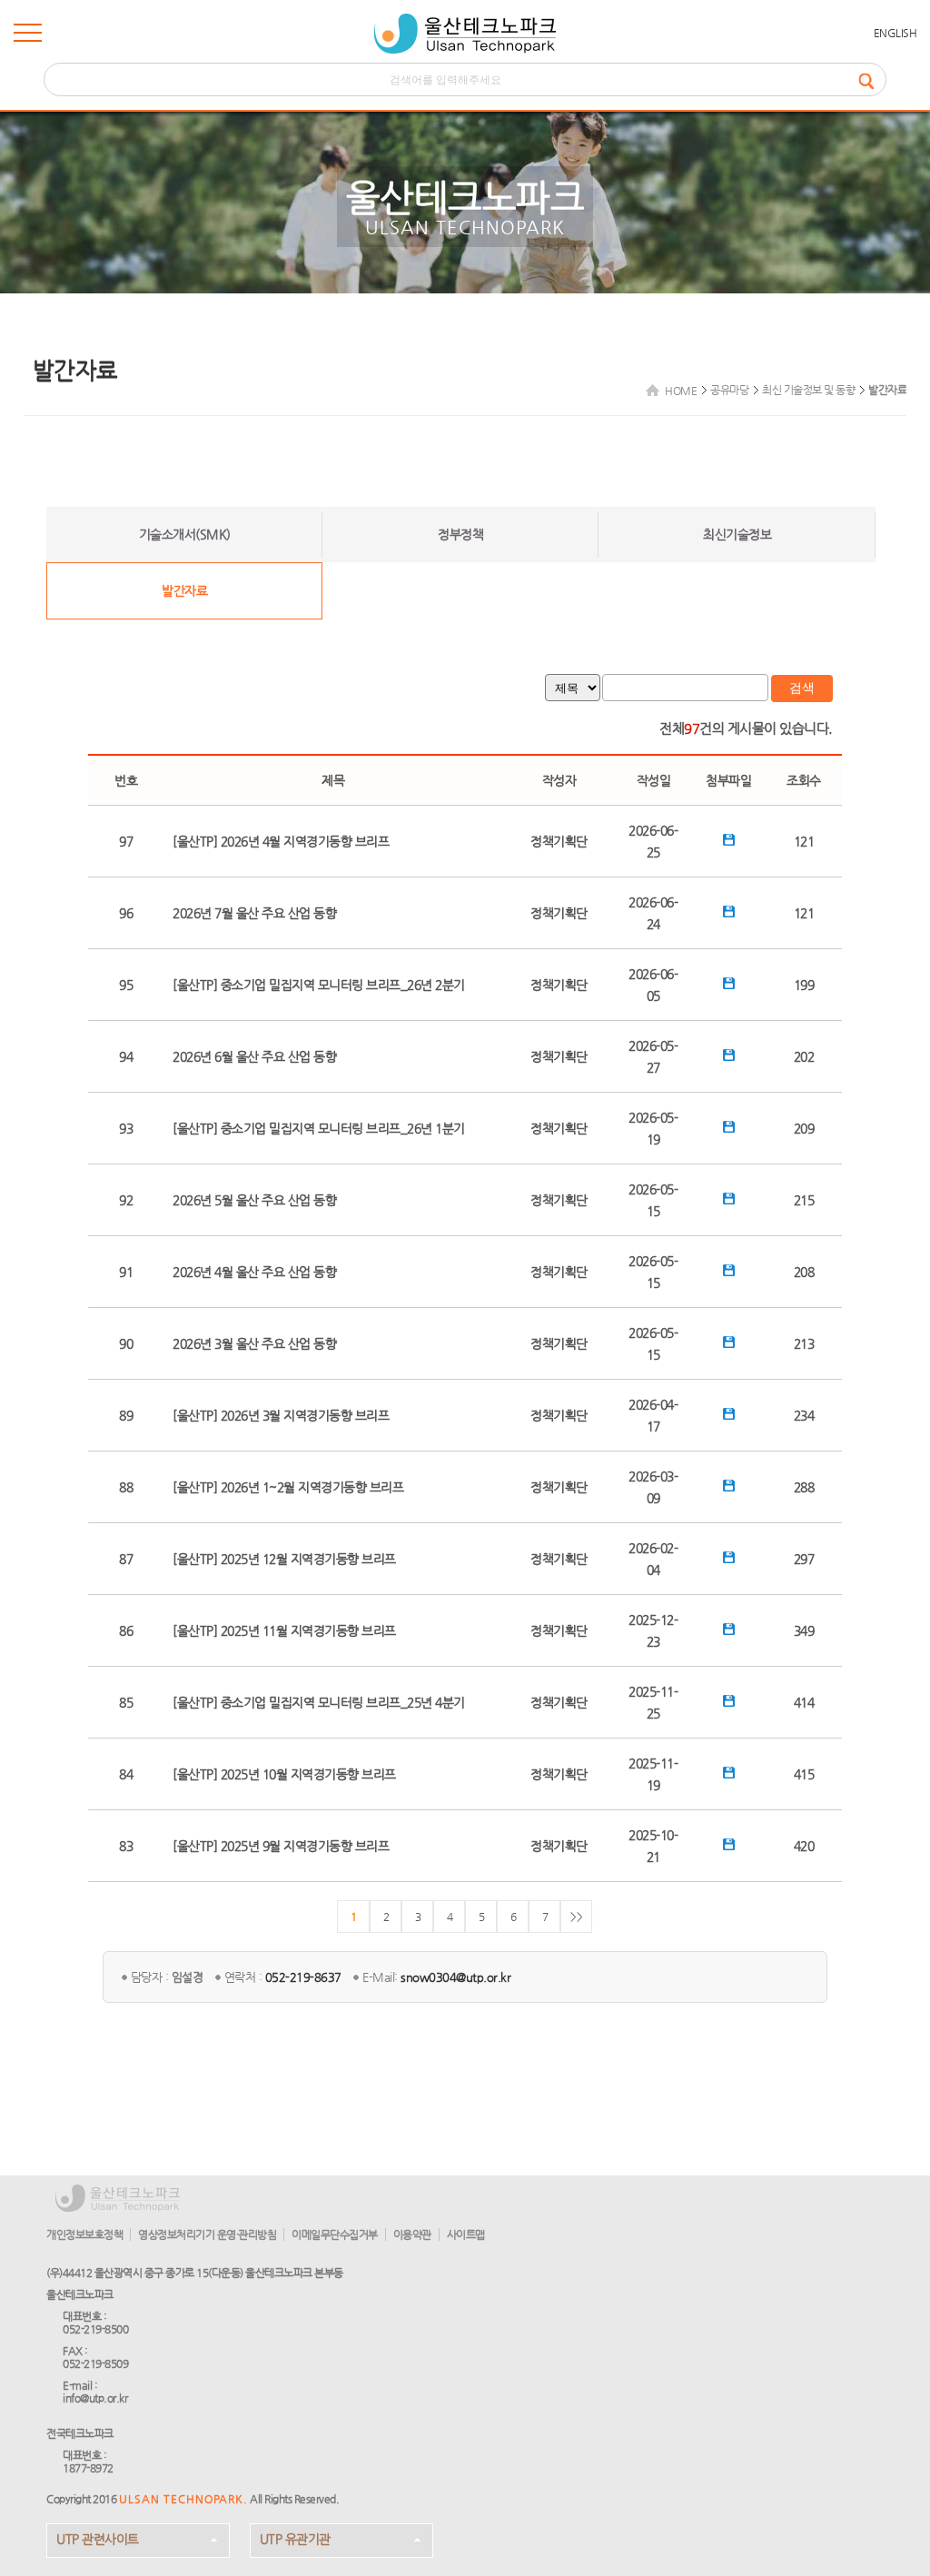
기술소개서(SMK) (185, 534)
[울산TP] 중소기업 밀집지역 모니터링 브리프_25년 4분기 (319, 1702)
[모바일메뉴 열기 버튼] (28, 36)
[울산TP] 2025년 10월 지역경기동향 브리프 (284, 1774)
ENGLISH (895, 33)
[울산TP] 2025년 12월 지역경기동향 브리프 (284, 1559)
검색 (802, 688)
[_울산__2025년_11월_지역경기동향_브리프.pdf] (729, 1630)
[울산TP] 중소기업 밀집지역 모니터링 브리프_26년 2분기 (319, 985)
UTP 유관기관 (295, 2539)
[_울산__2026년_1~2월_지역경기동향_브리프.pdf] (729, 1487)
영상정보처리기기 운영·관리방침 (207, 2234)
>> (576, 1917)
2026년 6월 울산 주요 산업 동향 (254, 1056)
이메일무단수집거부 (335, 2234)
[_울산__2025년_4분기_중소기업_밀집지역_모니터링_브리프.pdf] (729, 1702)
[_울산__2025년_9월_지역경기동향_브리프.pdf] (729, 1846)
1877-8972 (88, 2468)
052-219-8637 (303, 1977)
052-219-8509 (95, 2363)
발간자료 (184, 590)
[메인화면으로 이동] (465, 34)
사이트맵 (466, 2234)
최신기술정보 (737, 534)
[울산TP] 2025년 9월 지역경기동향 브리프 (281, 1846)
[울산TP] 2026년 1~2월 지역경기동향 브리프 (288, 1487)
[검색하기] (872, 79)
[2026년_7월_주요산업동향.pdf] (729, 913)
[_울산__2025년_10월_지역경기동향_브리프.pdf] (729, 1774)
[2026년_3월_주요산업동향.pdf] (729, 1343)
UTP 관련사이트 (98, 2539)
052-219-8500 (95, 2329)
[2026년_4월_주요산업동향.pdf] (729, 1272)
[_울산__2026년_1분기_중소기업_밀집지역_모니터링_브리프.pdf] (729, 1128)
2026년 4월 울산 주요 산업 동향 (254, 1272)
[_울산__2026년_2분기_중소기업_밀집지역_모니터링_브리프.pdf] (729, 985)
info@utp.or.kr (95, 2398)
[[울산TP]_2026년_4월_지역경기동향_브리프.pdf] (729, 841)
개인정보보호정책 (84, 2234)
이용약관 (412, 2234)
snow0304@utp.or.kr (455, 1977)
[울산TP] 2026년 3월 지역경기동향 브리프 (281, 1415)
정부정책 (460, 534)
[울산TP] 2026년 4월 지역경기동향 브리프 (281, 841)
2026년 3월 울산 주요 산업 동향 (254, 1343)
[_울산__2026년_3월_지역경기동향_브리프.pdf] (729, 1415)
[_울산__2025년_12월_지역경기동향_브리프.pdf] (729, 1559)
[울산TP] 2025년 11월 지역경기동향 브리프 (284, 1630)
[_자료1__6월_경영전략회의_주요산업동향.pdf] (729, 1056)
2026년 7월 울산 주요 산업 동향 (254, 913)
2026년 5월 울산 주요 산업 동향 (254, 1200)
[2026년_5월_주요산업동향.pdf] (729, 1200)
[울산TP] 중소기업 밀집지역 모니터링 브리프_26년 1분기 (319, 1128)
